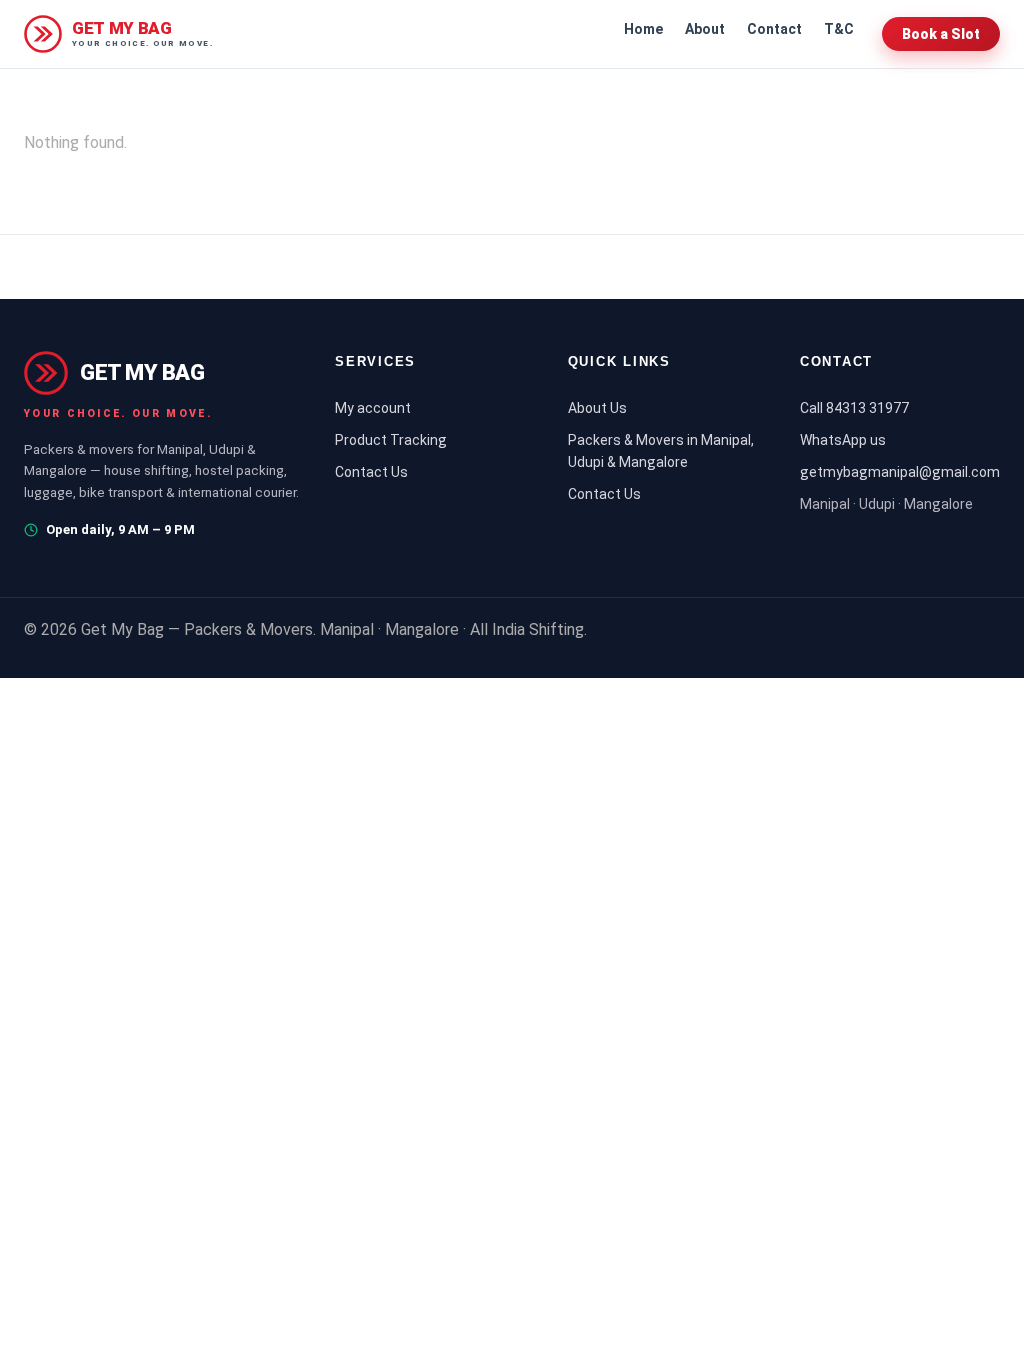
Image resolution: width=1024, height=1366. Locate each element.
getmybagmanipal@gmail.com (900, 472)
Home (643, 29)
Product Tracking (391, 440)
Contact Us (371, 472)
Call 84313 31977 (854, 408)
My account (373, 408)
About (705, 29)
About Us (597, 408)
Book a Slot (941, 34)
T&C (839, 29)
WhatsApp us (843, 440)
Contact (774, 29)
